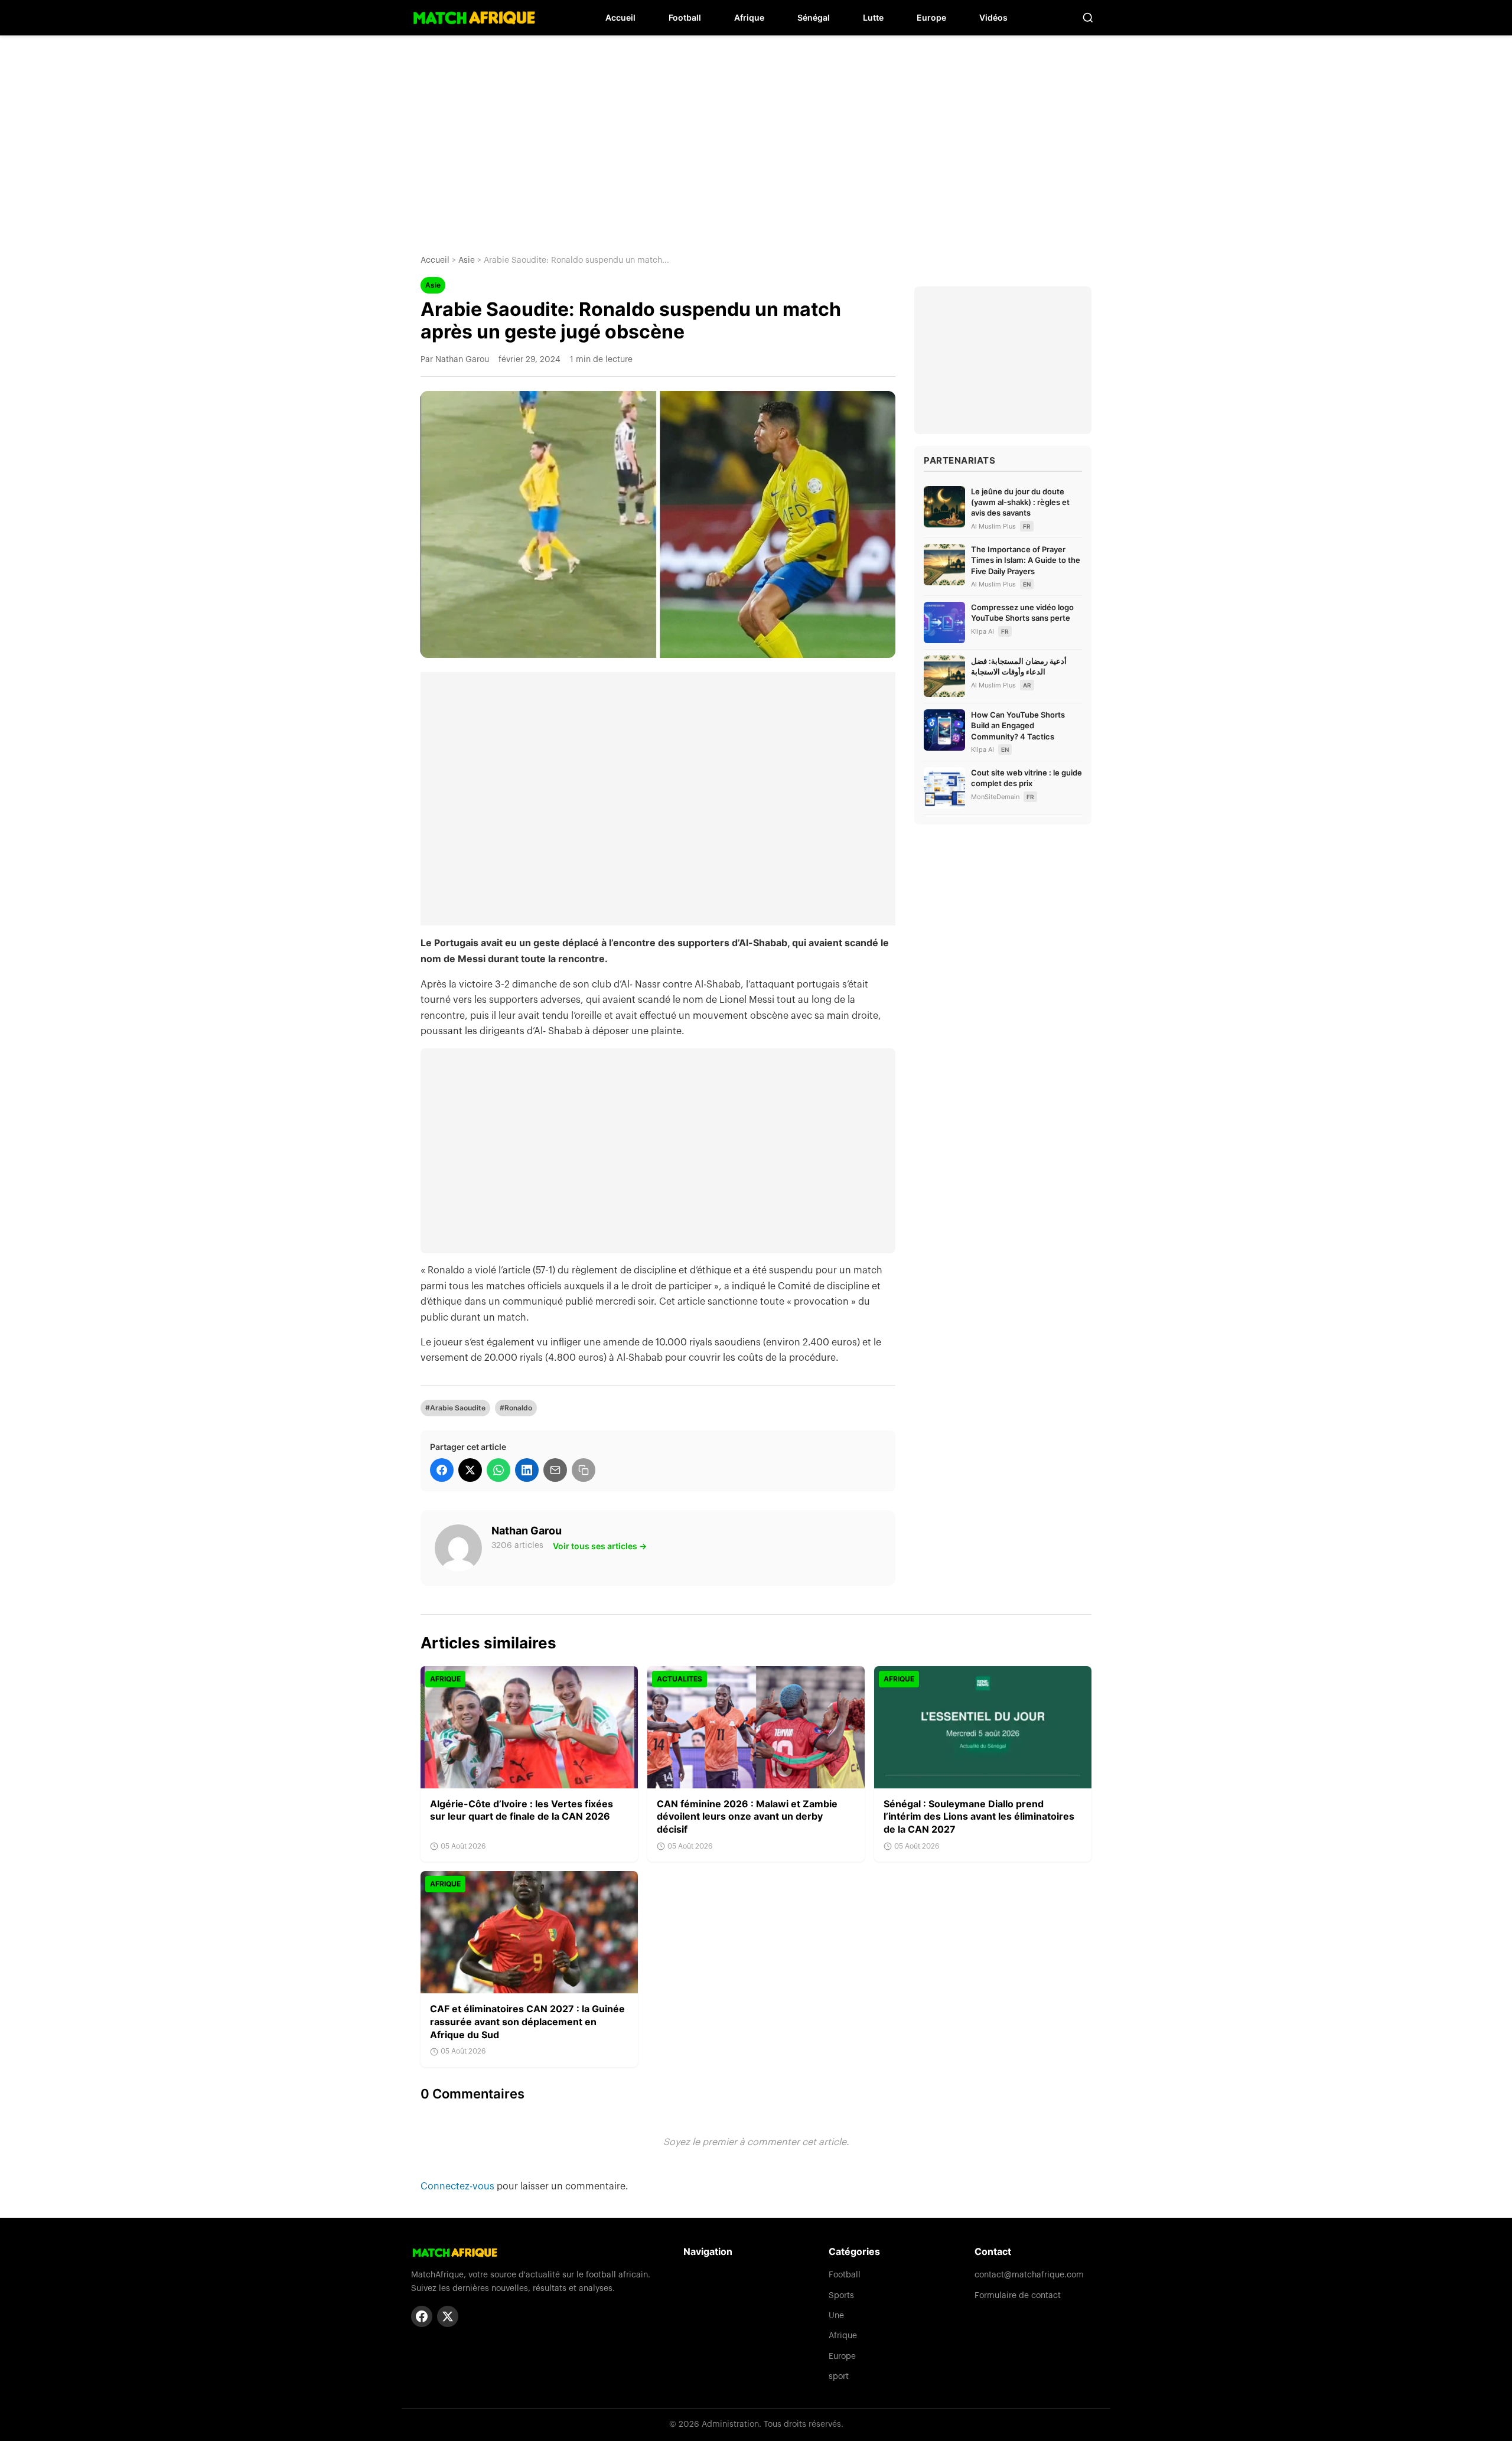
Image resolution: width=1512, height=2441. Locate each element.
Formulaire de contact (1018, 2296)
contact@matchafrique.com (1029, 2275)
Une (836, 2316)
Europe (931, 17)
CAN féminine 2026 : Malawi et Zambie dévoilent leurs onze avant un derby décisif (747, 1816)
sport (839, 2377)
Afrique (749, 17)
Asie (467, 260)
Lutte (873, 17)
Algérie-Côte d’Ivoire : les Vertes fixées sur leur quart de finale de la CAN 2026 (522, 1810)
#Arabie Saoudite (455, 1408)
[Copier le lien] (584, 1470)
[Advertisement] (756, 136)
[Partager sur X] (470, 1470)
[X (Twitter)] (448, 2316)
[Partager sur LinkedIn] (527, 1470)
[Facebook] (422, 2316)
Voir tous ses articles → (600, 1546)
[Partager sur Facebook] (442, 1470)
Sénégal (814, 17)
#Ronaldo (516, 1408)
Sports (841, 2296)
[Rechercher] (1088, 18)
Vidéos (993, 17)
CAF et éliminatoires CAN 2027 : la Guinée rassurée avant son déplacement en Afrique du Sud (527, 2021)
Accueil (620, 17)
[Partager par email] (555, 1470)
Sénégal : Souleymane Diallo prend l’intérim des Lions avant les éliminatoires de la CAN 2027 (979, 1816)
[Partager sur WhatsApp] (498, 1470)
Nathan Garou (527, 1531)
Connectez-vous (459, 2186)
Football (685, 17)
